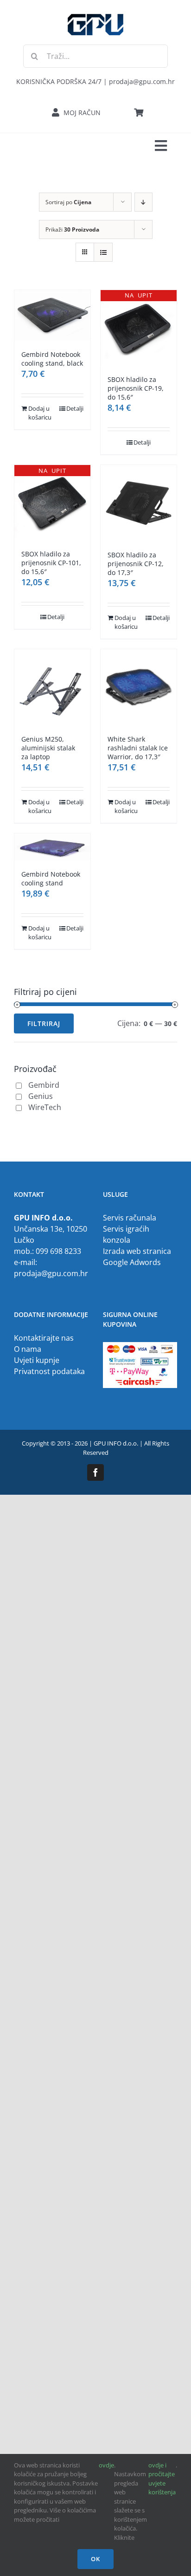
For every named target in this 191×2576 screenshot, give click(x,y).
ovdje (106, 2465)
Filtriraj (44, 1023)
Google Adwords (132, 1262)
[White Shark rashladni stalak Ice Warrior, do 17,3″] (139, 687)
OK (95, 2559)
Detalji (75, 408)
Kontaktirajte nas (44, 1338)
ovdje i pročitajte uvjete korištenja (162, 2479)
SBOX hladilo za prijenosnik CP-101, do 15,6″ (51, 563)
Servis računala (130, 1218)
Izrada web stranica (137, 1251)
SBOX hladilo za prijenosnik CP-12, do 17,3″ (136, 564)
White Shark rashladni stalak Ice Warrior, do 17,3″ (138, 748)
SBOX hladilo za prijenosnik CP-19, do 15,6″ (136, 388)
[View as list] (103, 252)
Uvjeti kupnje (37, 1360)
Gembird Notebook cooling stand (51, 878)
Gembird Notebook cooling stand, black (52, 359)
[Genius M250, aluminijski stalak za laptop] (52, 687)
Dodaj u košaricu (40, 413)
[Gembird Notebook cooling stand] (52, 847)
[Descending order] (143, 202)
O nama (28, 1349)
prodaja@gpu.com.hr (51, 1273)
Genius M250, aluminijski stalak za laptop (48, 748)
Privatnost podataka (49, 1371)
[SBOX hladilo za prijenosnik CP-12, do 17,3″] (139, 503)
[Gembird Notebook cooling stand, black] (52, 315)
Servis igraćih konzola (126, 1234)
